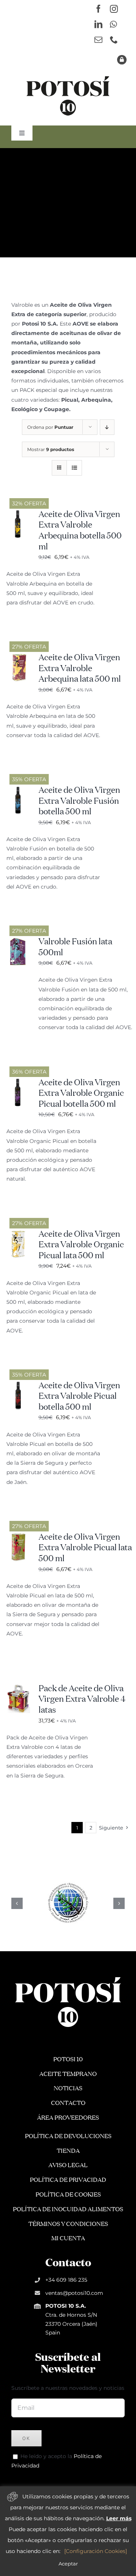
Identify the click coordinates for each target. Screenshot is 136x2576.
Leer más (119, 2518)
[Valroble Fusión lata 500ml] (19, 941)
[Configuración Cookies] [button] (96, 2551)
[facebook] (98, 9)
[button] (17, 1903)
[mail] (98, 40)
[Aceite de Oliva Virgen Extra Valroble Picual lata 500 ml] (19, 1537)
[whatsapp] (113, 24)
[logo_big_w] (68, 1976)
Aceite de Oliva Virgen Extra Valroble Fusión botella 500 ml (79, 801)
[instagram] (114, 9)
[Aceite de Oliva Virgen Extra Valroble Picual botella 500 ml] (19, 1385)
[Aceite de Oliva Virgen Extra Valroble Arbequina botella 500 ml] (19, 514)
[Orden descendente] (107, 427)
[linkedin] (98, 24)
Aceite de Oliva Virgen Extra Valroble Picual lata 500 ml (85, 1548)
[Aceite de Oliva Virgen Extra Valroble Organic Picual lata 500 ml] (19, 1234)
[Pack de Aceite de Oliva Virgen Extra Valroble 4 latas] (19, 1688)
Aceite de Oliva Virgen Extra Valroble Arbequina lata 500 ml (80, 669)
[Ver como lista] (74, 468)
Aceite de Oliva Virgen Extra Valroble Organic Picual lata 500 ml (81, 1245)
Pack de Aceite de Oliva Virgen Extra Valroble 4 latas (82, 1700)
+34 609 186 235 (66, 2280)
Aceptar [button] (68, 2564)
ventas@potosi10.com (74, 2293)
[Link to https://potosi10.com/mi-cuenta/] (122, 60)
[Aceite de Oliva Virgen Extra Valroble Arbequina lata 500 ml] (19, 657)
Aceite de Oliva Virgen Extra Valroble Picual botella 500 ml (79, 1397)
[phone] (114, 40)
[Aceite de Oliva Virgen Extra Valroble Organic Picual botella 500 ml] (19, 1082)
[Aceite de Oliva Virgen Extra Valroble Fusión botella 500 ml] (19, 790)
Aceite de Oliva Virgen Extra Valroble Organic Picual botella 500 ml (81, 1094)
